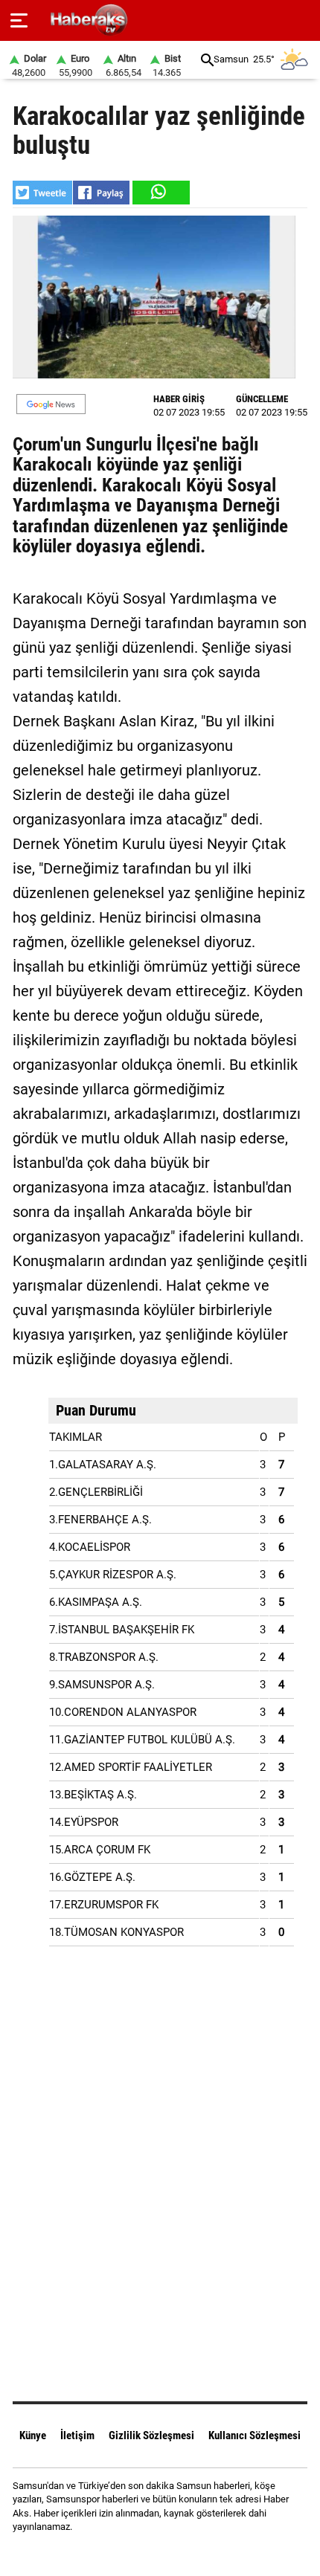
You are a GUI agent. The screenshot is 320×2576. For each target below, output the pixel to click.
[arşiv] (207, 60)
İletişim (77, 2435)
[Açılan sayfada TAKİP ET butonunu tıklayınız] (51, 404)
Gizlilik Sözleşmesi (151, 2435)
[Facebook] (141, 2553)
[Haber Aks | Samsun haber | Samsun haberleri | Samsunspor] (160, 20)
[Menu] (19, 21)
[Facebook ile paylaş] (101, 193)
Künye (33, 2435)
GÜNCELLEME (262, 399)
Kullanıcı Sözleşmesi (255, 2435)
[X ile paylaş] (42, 193)
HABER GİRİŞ (179, 399)
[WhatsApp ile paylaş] (160, 193)
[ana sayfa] (303, 20)
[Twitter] (179, 2553)
